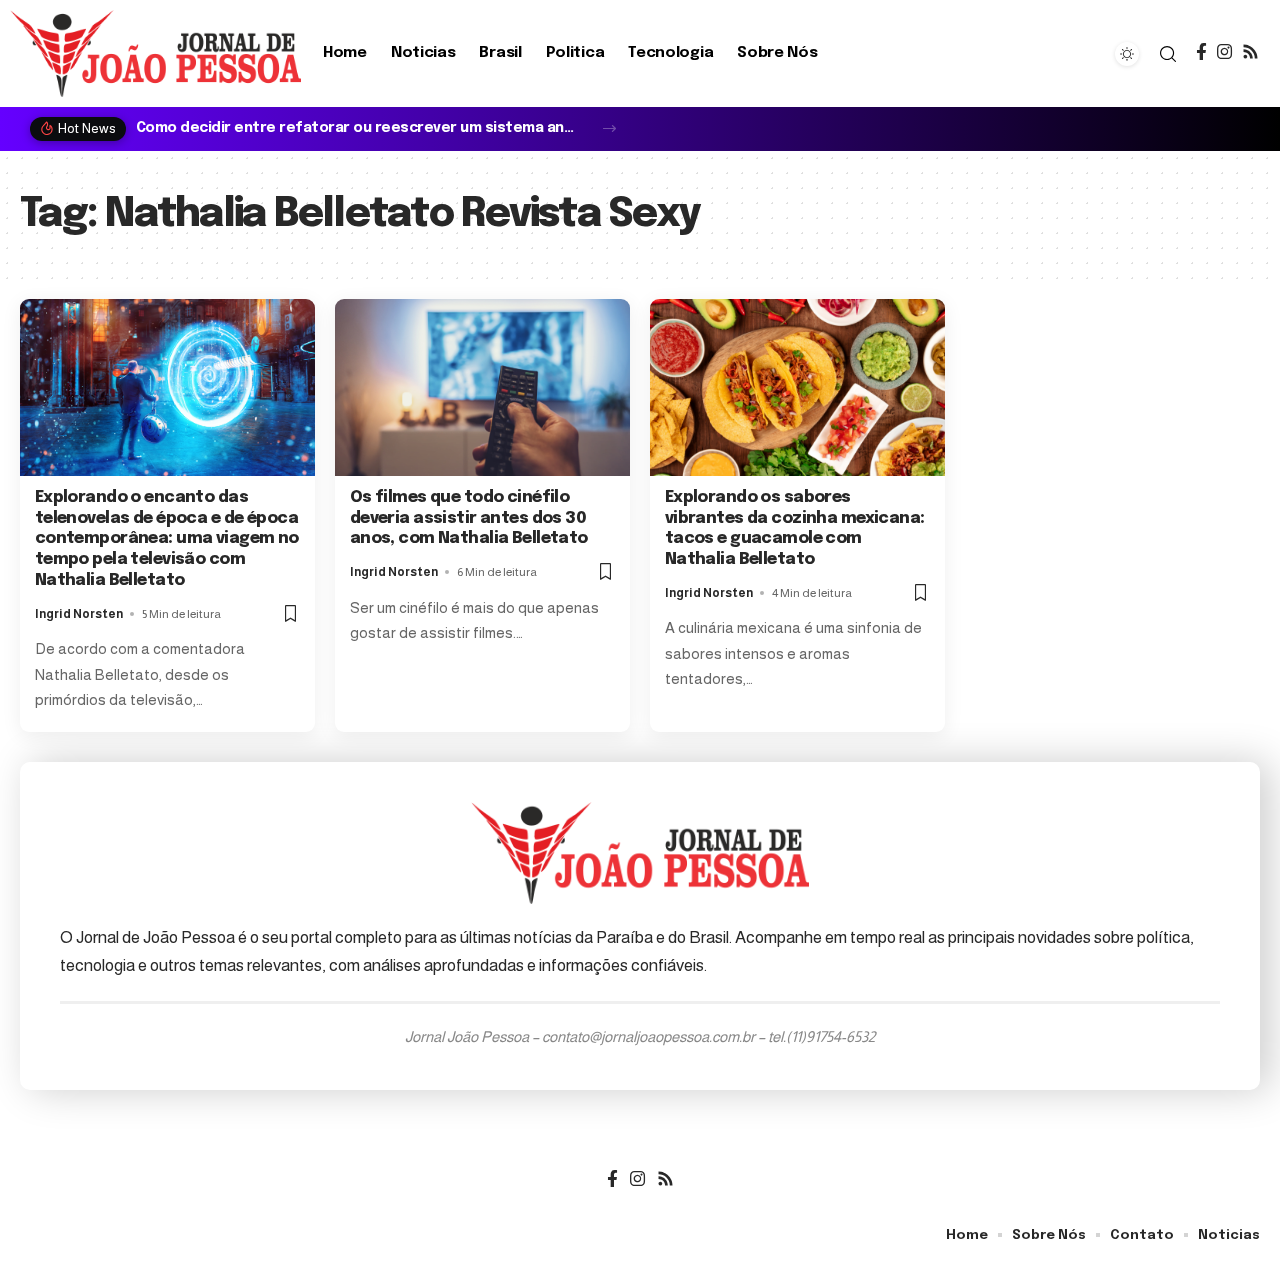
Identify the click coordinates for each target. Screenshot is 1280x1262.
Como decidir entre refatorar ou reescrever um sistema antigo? (358, 128)
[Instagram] (1224, 52)
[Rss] (1250, 52)
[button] (609, 128)
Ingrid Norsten (79, 614)
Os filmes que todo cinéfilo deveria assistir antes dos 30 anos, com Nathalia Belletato (469, 518)
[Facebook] (1201, 52)
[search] (1168, 54)
